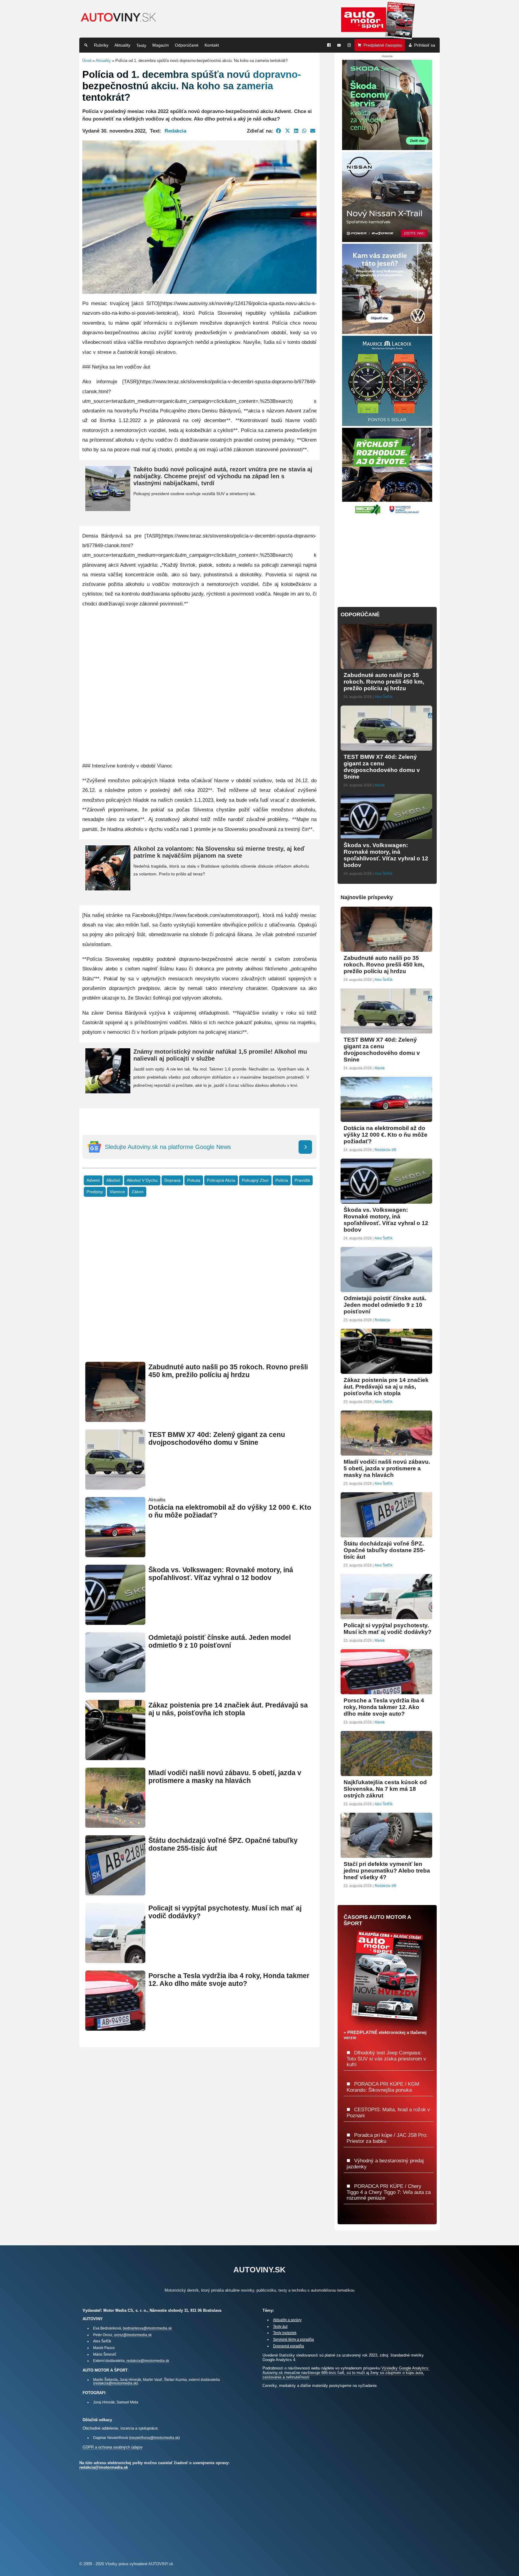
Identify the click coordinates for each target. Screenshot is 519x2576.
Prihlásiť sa (425, 45)
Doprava (172, 1180)
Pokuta (194, 1180)
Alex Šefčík (384, 697)
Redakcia (175, 131)
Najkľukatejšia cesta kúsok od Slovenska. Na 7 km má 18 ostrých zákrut (385, 1789)
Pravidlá (302, 1180)
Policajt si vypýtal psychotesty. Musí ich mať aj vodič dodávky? (388, 1629)
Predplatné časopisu (383, 45)
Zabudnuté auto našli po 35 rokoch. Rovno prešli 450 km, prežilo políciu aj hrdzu (228, 1371)
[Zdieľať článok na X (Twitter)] (288, 131)
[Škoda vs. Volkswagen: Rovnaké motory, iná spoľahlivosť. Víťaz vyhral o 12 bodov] (115, 1622)
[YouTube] (339, 45)
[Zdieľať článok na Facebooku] (279, 131)
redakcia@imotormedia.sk (148, 2361)
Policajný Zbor (255, 1180)
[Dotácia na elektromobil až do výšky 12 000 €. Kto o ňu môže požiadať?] (115, 1555)
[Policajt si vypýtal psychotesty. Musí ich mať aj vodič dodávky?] (115, 1960)
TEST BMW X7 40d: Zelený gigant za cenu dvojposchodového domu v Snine (217, 1439)
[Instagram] (349, 45)
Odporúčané (187, 45)
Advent (93, 1180)
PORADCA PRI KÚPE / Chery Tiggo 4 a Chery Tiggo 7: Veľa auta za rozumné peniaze (389, 2192)
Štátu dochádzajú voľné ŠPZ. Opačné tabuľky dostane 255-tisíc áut (384, 1550)
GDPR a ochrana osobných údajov (113, 2447)
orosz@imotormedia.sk (133, 2335)
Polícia (282, 1180)
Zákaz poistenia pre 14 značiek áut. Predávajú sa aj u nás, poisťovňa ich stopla (228, 1709)
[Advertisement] (199, 1288)
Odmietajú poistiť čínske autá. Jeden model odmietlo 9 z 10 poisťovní (220, 1642)
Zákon (138, 1192)
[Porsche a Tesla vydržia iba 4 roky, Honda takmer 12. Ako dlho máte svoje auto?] (115, 2028)
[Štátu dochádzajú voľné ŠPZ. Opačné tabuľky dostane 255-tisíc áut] (115, 1893)
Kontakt (212, 45)
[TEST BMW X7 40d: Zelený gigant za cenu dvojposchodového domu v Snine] (115, 1487)
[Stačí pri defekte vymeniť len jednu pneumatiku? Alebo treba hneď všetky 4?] (386, 1855)
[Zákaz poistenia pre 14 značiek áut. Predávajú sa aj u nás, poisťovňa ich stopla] (115, 1758)
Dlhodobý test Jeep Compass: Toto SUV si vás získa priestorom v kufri (386, 2058)
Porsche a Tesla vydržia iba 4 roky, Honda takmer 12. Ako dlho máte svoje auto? (229, 1980)
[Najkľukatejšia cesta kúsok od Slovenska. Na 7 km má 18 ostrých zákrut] (386, 1773)
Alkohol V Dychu (142, 1180)
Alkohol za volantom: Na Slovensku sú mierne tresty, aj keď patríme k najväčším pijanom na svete (219, 852)
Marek (380, 785)
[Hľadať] (86, 45)
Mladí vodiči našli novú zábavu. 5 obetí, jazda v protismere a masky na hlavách (225, 1777)
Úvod (87, 61)
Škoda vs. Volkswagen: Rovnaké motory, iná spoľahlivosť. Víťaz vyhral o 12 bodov (221, 1574)
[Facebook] (329, 45)
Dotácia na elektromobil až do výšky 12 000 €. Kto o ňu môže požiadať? (385, 1135)
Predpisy (95, 1192)
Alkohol (113, 1180)
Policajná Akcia (221, 1180)
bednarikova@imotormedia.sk (147, 2328)
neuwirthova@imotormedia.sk (154, 2438)
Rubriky (101, 45)
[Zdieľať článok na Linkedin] (296, 131)
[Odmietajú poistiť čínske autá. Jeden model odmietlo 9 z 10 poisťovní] (115, 1690)
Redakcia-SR (385, 1150)
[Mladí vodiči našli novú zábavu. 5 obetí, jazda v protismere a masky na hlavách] (115, 1825)
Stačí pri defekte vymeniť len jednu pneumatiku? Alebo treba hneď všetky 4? (387, 1871)
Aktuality (122, 45)
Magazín (161, 45)
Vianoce (117, 1192)
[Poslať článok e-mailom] (313, 131)
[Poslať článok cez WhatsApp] (304, 131)
